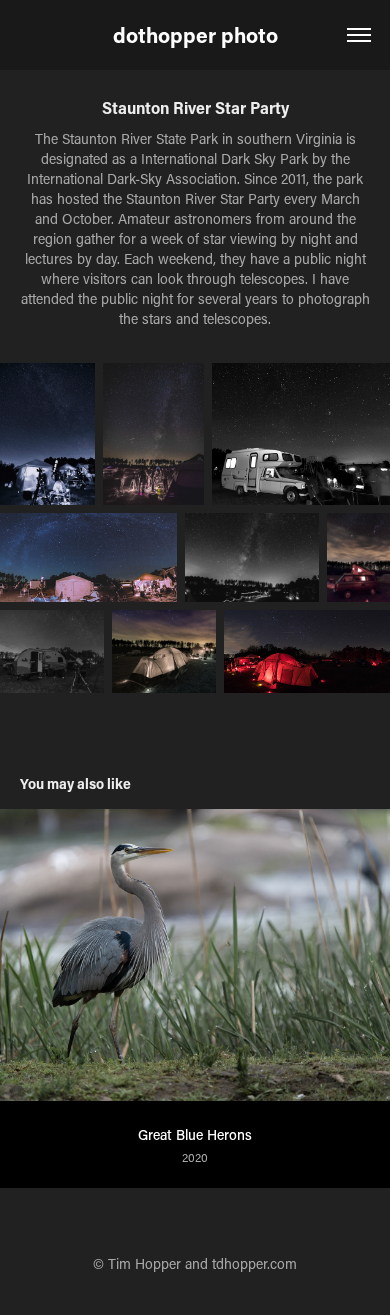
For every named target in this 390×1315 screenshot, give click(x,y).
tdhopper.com (254, 1263)
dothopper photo (195, 35)
